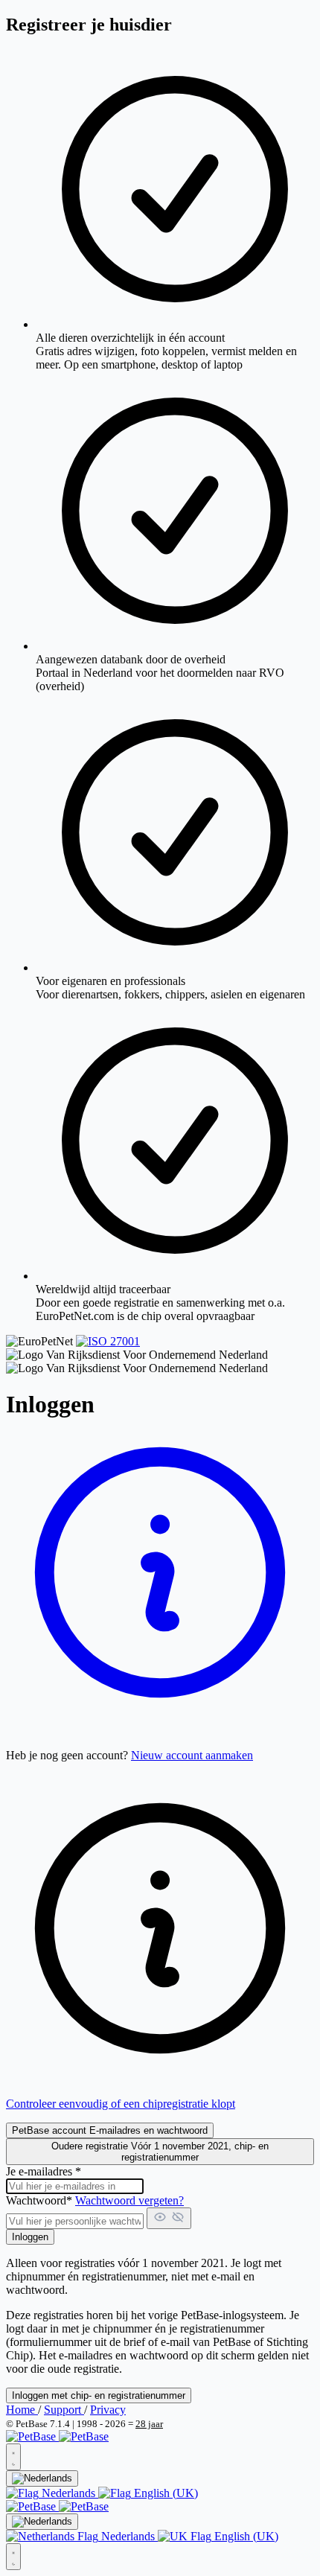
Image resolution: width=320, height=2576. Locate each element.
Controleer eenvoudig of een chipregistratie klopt (121, 2104)
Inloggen (30, 2237)
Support (64, 2410)
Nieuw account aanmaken (192, 1755)
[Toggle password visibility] (169, 2218)
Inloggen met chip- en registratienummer (99, 2395)
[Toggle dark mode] (13, 2457)
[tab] (110, 2130)
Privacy (108, 2410)
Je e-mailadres (44, 2171)
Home (22, 2410)
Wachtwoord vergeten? (129, 2200)
